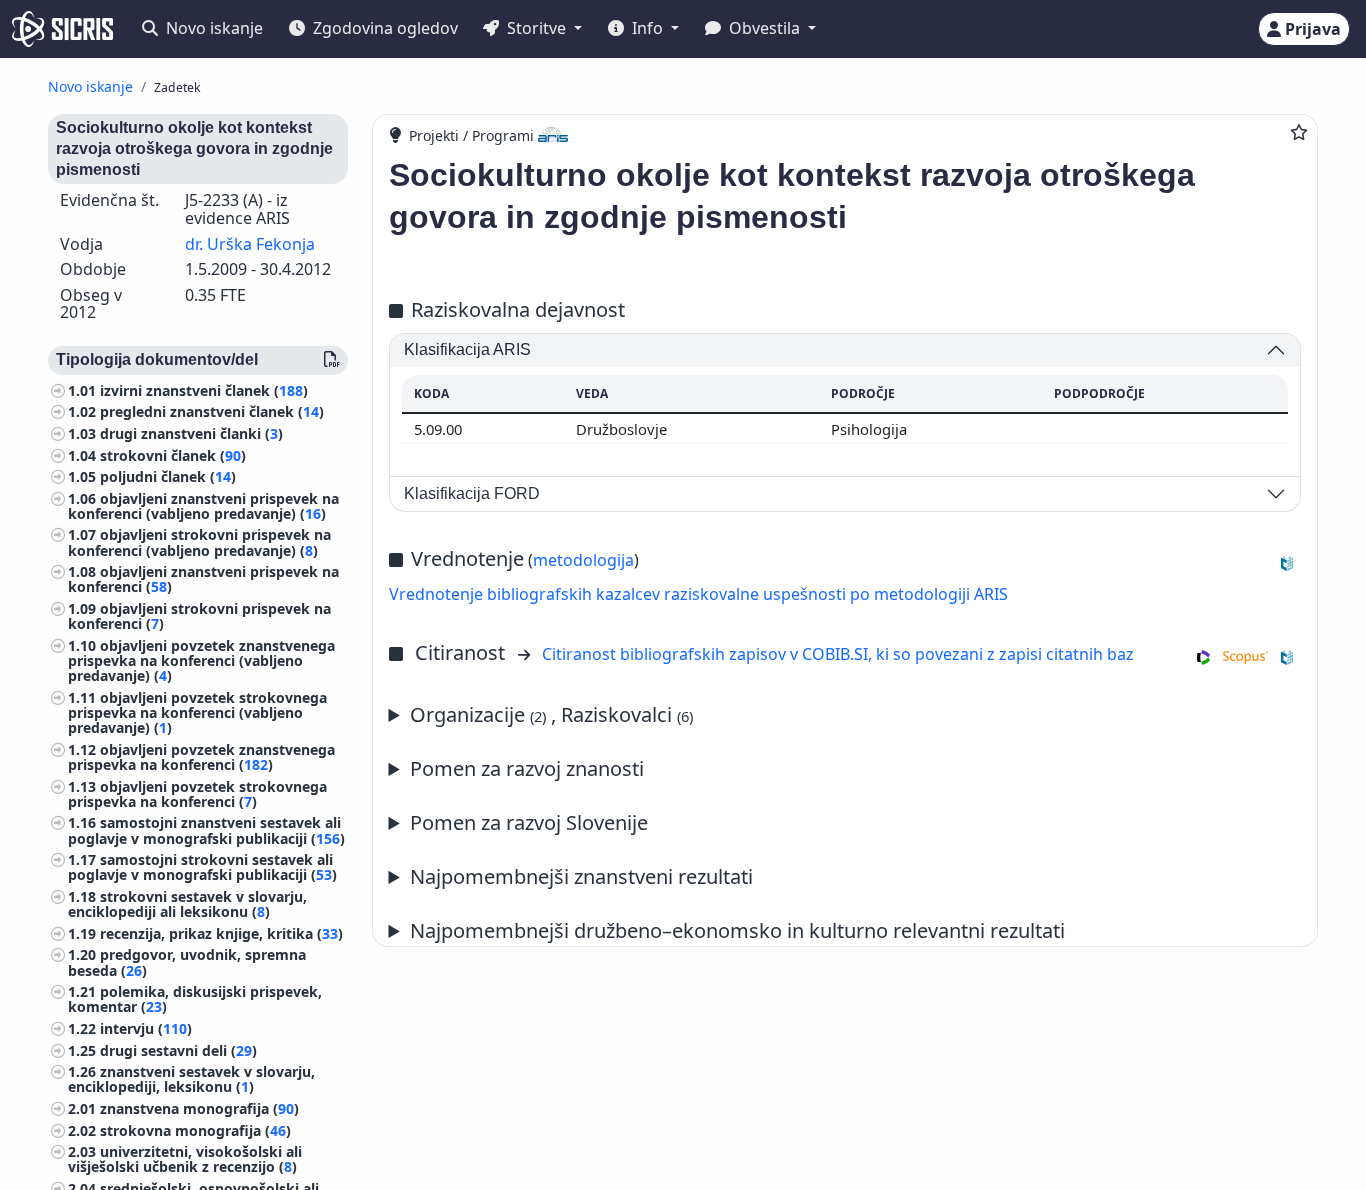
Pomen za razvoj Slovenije (529, 822)
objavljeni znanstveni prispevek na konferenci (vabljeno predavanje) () (203, 506)
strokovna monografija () (195, 1130)
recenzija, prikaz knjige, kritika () (221, 933)
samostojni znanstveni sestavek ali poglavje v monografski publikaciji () (206, 831)
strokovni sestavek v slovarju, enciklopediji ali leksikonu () (187, 904)
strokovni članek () (173, 455)
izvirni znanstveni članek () (204, 390)
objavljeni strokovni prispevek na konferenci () (199, 617)
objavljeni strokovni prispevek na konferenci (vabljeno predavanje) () (199, 543)
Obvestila (764, 28)
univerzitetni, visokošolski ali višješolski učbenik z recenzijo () (185, 1160)
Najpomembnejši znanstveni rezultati (581, 876)
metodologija (583, 560)
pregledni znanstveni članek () (212, 412)
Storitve (536, 28)
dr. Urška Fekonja (250, 244)
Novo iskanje (212, 28)
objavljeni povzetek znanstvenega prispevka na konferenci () (201, 757)
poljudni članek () (168, 477)
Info (647, 28)
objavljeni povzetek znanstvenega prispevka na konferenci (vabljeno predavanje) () (201, 660)
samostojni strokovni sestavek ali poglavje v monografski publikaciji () (202, 868)
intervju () (146, 1028)
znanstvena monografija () (199, 1108)
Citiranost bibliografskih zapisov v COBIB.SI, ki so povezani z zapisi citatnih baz (838, 654)
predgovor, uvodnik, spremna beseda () (187, 963)
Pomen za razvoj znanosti (527, 768)
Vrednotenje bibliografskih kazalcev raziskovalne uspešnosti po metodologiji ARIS (698, 594)
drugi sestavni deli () (178, 1050)
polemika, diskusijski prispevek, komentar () (195, 1000)
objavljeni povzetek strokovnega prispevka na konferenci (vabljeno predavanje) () (197, 712)
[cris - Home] (62, 29)
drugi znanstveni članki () (191, 433)
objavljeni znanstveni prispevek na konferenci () (203, 580)
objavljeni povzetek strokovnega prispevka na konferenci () (197, 794)
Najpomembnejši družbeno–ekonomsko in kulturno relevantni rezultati (737, 930)
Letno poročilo (685, 877)
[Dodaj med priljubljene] (1299, 132)
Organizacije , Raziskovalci (551, 714)
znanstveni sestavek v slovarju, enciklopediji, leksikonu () (191, 1080)
